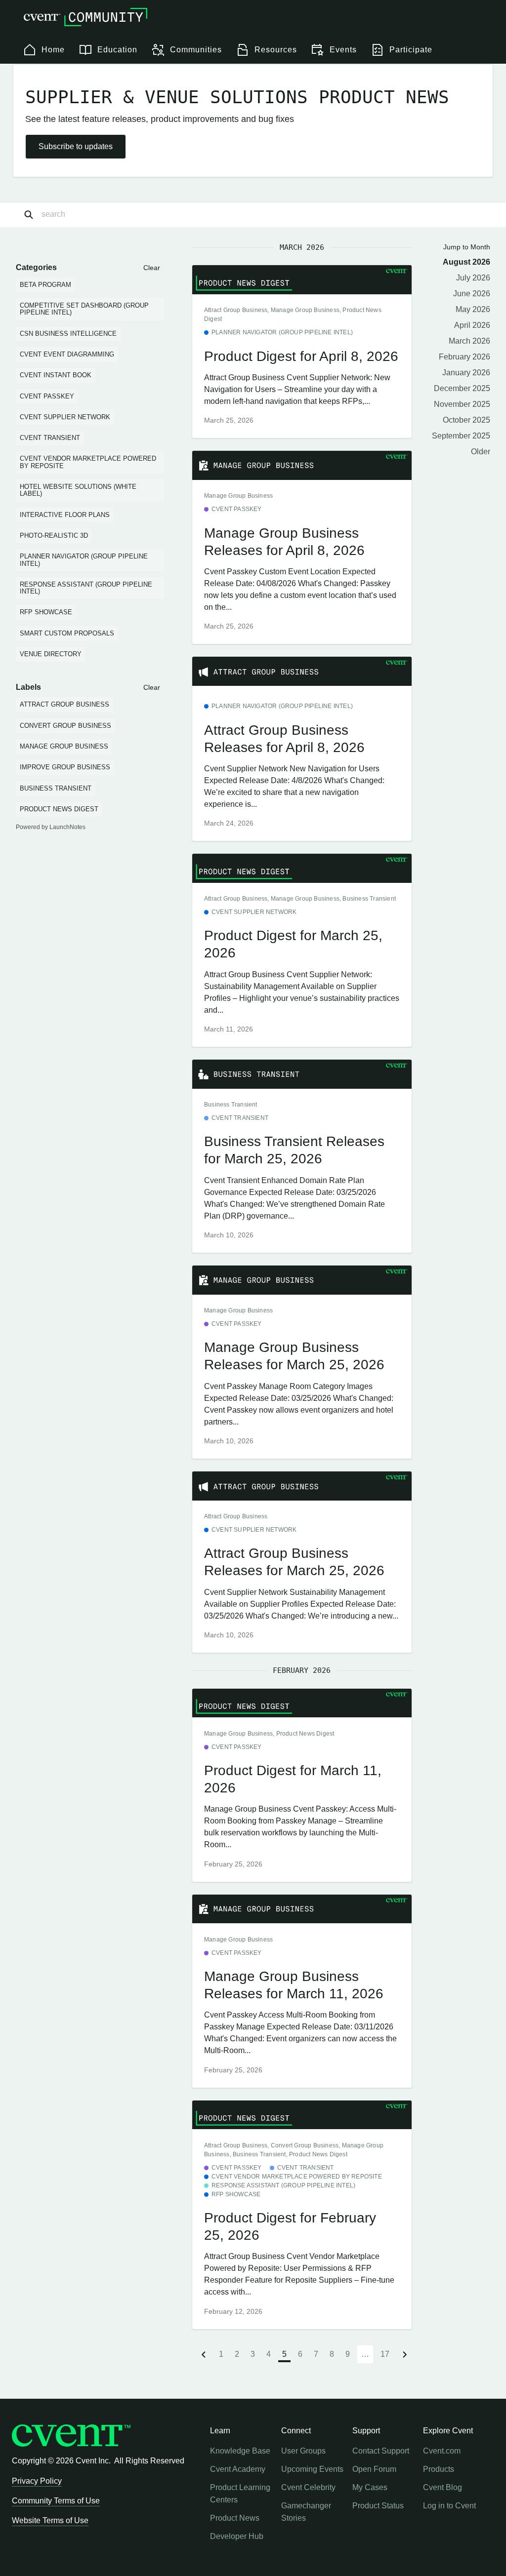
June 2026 (472, 294)
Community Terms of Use (56, 2501)
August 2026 (466, 262)
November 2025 (462, 404)
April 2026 (472, 325)
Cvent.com (442, 2451)
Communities (196, 50)
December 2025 (462, 388)
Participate (411, 50)
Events (343, 50)
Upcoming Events (312, 2469)
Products (439, 2469)
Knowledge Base (240, 2451)
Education (117, 50)
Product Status (378, 2506)
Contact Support (381, 2451)
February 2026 (464, 357)
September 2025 (461, 436)
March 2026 (469, 341)
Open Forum (374, 2469)
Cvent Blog (443, 2487)
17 (385, 2354)
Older (481, 452)
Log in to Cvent (449, 2506)
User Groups (303, 2451)
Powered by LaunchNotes (51, 827)
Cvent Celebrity (308, 2487)
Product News (235, 2518)
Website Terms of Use (50, 2520)
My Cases (370, 2487)
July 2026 (473, 278)
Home (53, 50)
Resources (276, 50)
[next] (405, 2354)
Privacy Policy (37, 2481)
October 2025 (466, 420)
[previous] (204, 2354)
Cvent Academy (238, 2469)
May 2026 (473, 309)
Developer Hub (237, 2536)
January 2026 (466, 373)
